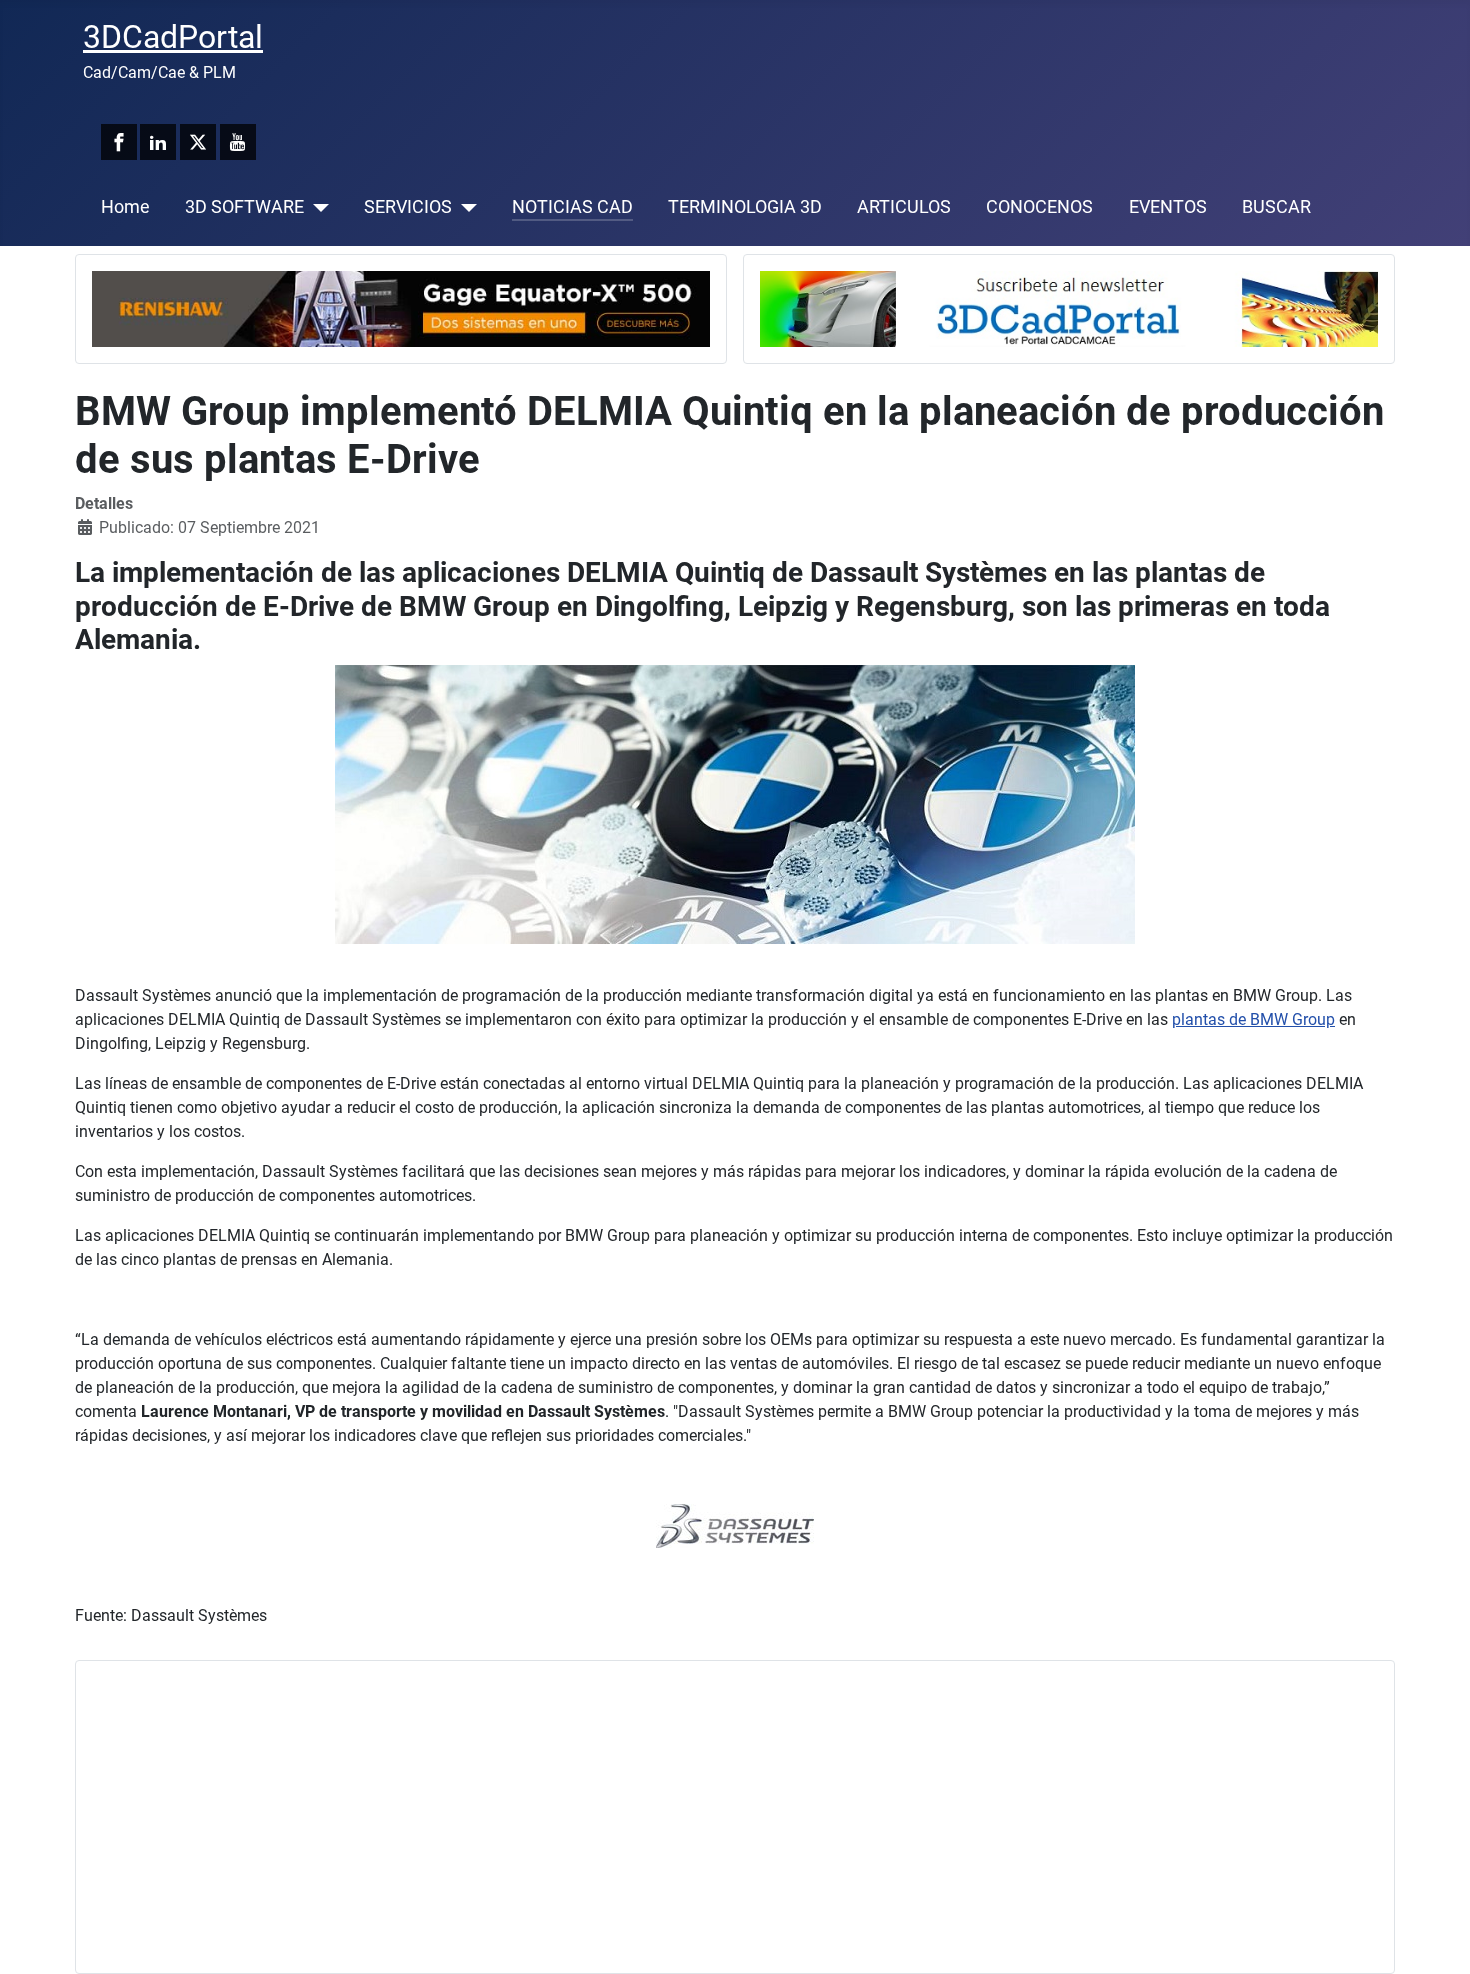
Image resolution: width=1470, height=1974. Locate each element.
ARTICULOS (904, 207)
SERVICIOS (408, 207)
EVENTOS (1168, 207)
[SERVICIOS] (464, 207)
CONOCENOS (1039, 207)
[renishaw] (401, 307)
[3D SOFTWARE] (316, 207)
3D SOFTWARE (244, 207)
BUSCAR (1276, 207)
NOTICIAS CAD (572, 207)
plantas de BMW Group (1253, 1019)
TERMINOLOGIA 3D (745, 207)
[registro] (1069, 307)
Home (125, 207)
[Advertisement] (692, 1817)
